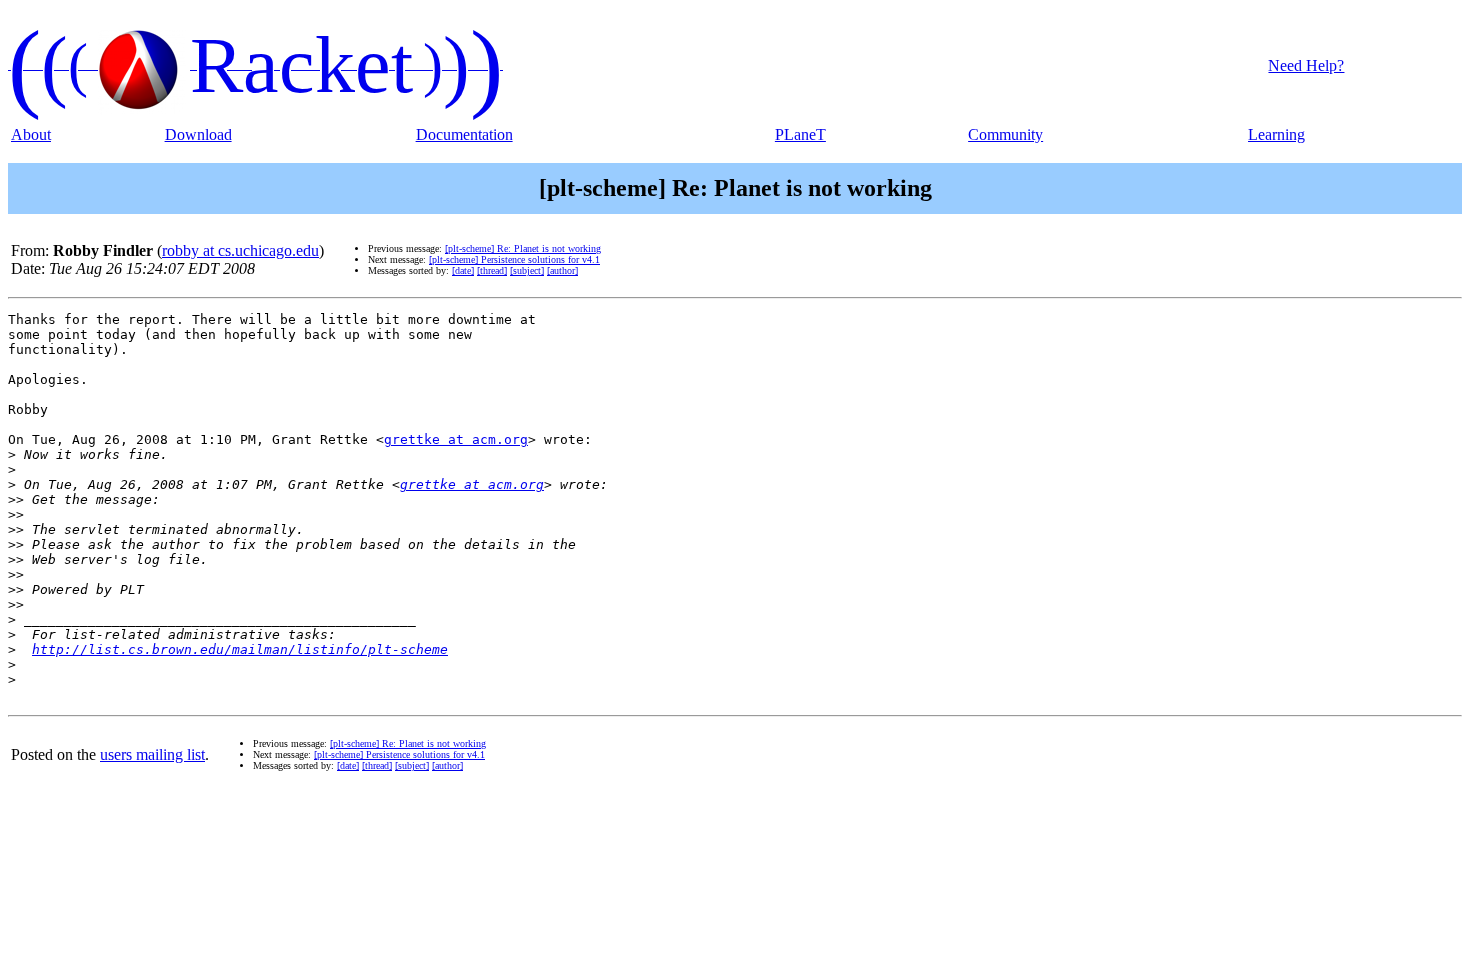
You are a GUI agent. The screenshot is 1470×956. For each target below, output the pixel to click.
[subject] (527, 270)
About (31, 134)
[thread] (492, 270)
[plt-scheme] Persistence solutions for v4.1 (514, 259)
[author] (562, 270)
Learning (1276, 134)
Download (198, 134)
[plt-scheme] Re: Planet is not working (523, 248)
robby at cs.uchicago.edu (240, 250)
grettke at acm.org (456, 439)
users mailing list (152, 754)
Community (1005, 134)
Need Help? (1306, 65)
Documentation (464, 134)
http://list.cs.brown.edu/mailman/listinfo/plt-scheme (240, 649)
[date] (463, 270)
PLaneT (800, 134)
